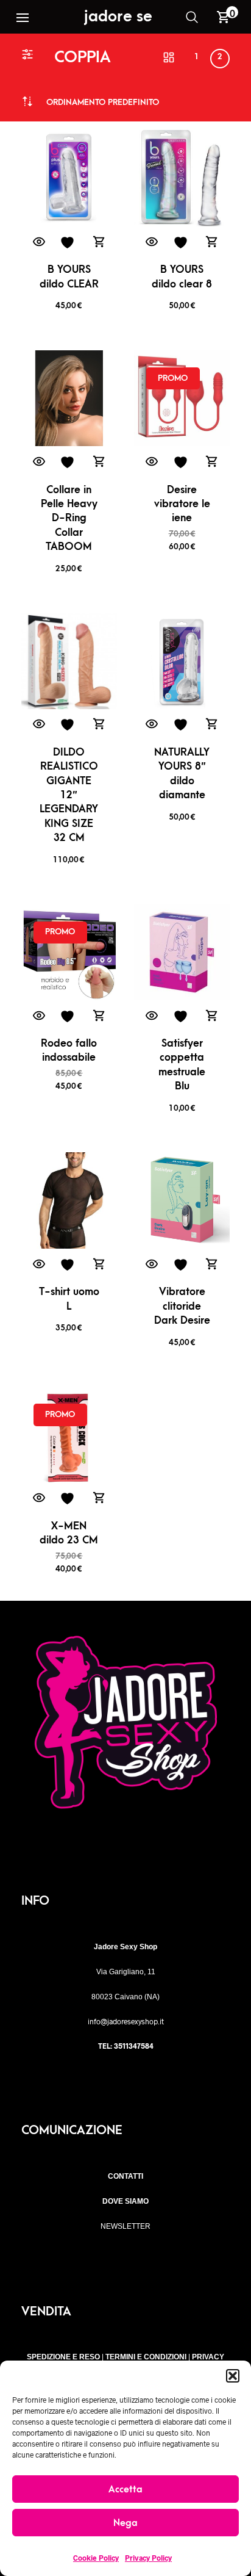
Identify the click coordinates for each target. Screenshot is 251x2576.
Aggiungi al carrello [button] (99, 243)
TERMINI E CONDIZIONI (146, 2357)
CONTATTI (125, 2176)
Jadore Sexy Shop (146, 16)
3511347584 (134, 2046)
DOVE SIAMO (125, 2201)
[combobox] (103, 102)
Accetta (125, 2489)
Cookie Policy (96, 2558)
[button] (233, 2376)
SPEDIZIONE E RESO (63, 2357)
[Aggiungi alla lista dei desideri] (69, 243)
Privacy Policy (148, 2558)
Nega (125, 2523)
